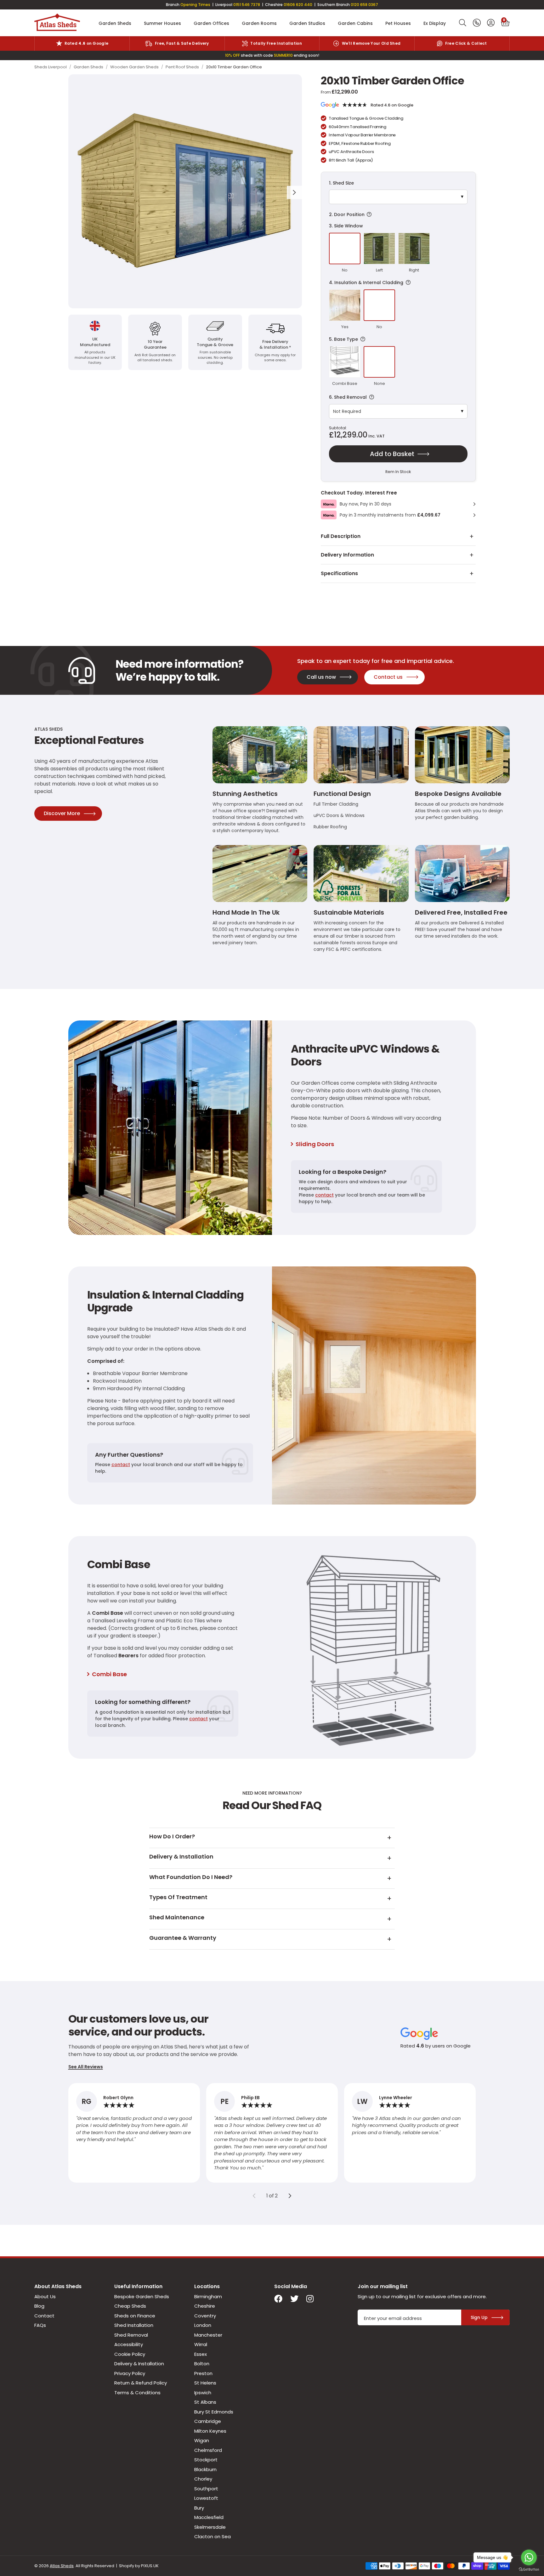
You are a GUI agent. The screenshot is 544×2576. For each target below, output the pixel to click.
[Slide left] (254, 2196)
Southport (206, 2489)
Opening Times (195, 5)
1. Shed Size (341, 183)
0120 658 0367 (364, 5)
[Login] (491, 23)
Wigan (202, 2440)
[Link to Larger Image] (185, 191)
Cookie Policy (130, 2354)
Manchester (208, 2335)
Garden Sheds (115, 23)
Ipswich (203, 2393)
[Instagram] (310, 2299)
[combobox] (463, 23)
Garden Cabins (355, 23)
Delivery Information (347, 555)
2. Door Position (395, 215)
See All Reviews (86, 2067)
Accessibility (129, 2344)
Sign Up (479, 2317)
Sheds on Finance (135, 2316)
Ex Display (435, 23)
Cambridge (208, 2421)
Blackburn (205, 2469)
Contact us (388, 677)
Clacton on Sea (212, 2536)
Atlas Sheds (57, 23)
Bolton (202, 2364)
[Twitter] (294, 2299)
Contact (44, 2316)
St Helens (205, 2383)
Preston (203, 2373)
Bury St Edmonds (214, 2412)
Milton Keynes (210, 2431)
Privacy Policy (130, 2373)
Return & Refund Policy (141, 2383)
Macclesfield (209, 2517)
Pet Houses (398, 23)
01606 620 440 (298, 5)
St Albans (205, 2402)
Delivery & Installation (139, 2364)
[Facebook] (278, 2299)
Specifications (339, 573)
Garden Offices (211, 23)
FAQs (40, 2325)
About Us (45, 2296)
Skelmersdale (210, 2527)
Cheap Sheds (130, 2306)
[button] (505, 23)
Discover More (62, 813)
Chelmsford (208, 2450)
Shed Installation (134, 2325)
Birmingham (208, 2296)
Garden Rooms (259, 23)
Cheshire (205, 2306)
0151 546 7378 (247, 5)
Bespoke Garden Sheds (142, 2296)
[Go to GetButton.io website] (529, 2570)
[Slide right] (290, 2196)
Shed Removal (131, 2335)
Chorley (203, 2479)
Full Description (341, 536)
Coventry (205, 2316)
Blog (39, 2306)
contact (324, 1195)
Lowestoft (206, 2498)
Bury (199, 2508)
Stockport (206, 2460)
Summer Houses (162, 23)
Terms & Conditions (137, 2393)
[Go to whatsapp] (529, 2557)
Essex (201, 2354)
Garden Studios (307, 23)
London (203, 2325)
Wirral (201, 2344)
